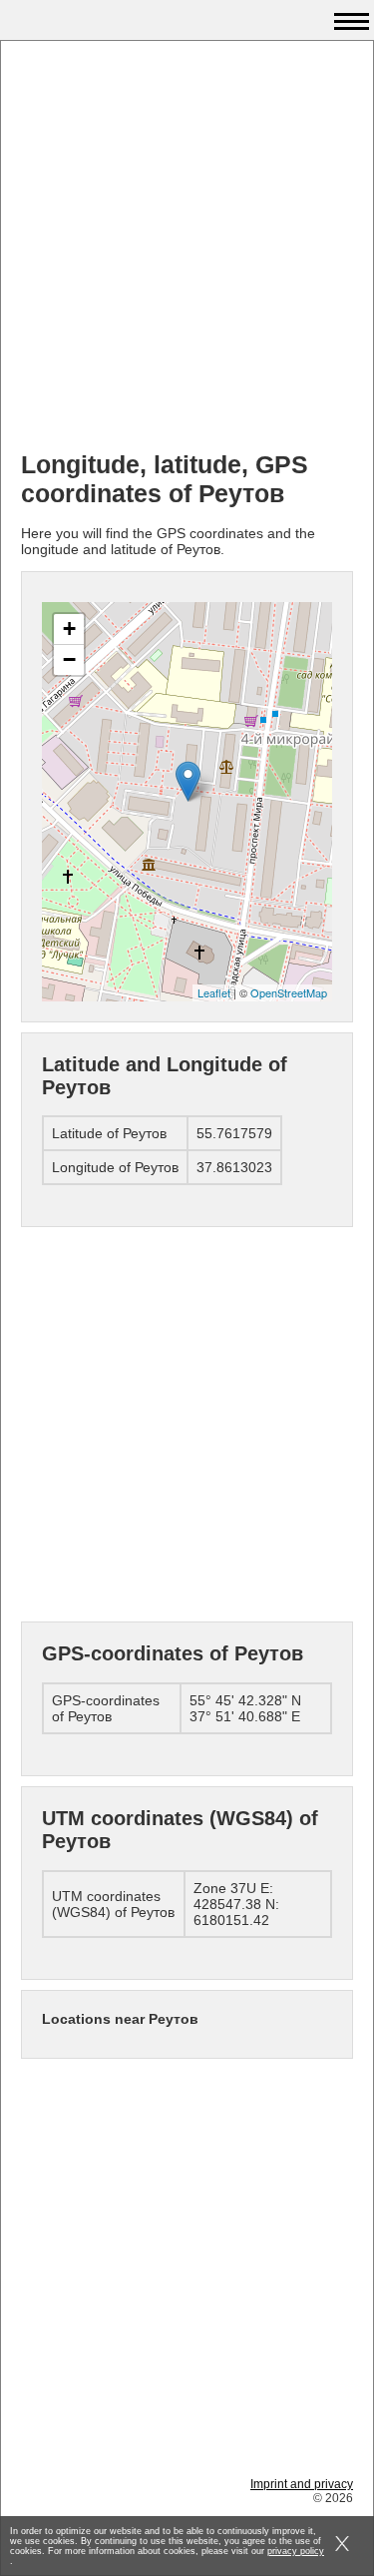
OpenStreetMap (289, 992)
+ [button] (69, 629)
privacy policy (296, 2551)
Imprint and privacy (302, 2484)
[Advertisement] (187, 248)
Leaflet (214, 992)
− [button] (69, 659)
